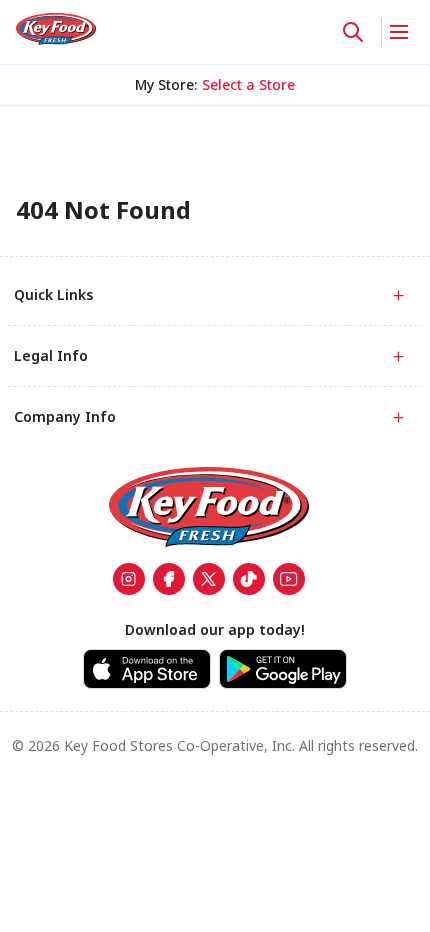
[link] (56, 29)
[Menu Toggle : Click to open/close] (397, 32)
